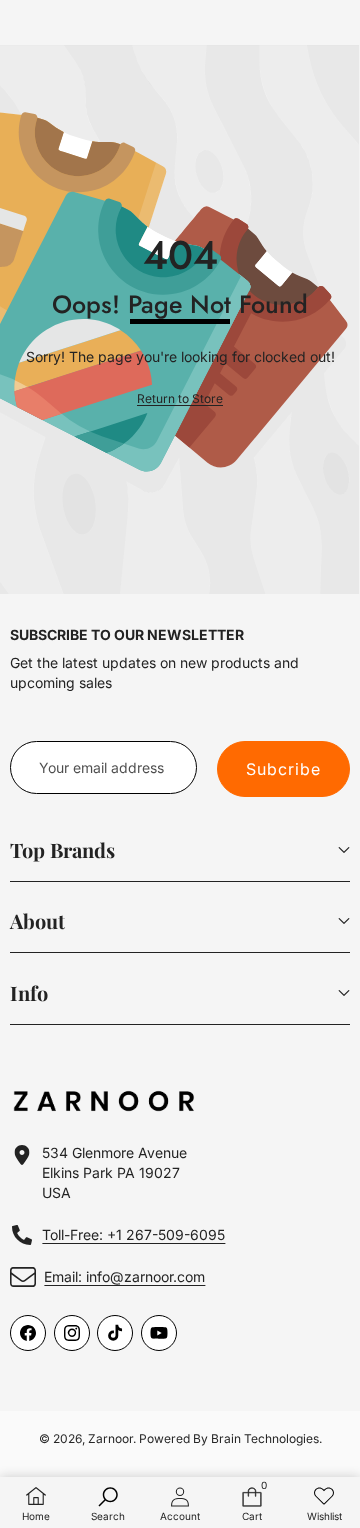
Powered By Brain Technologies (229, 1438)
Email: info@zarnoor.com (124, 1276)
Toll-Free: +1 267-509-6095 (133, 1234)
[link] (180, 399)
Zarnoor (110, 1438)
